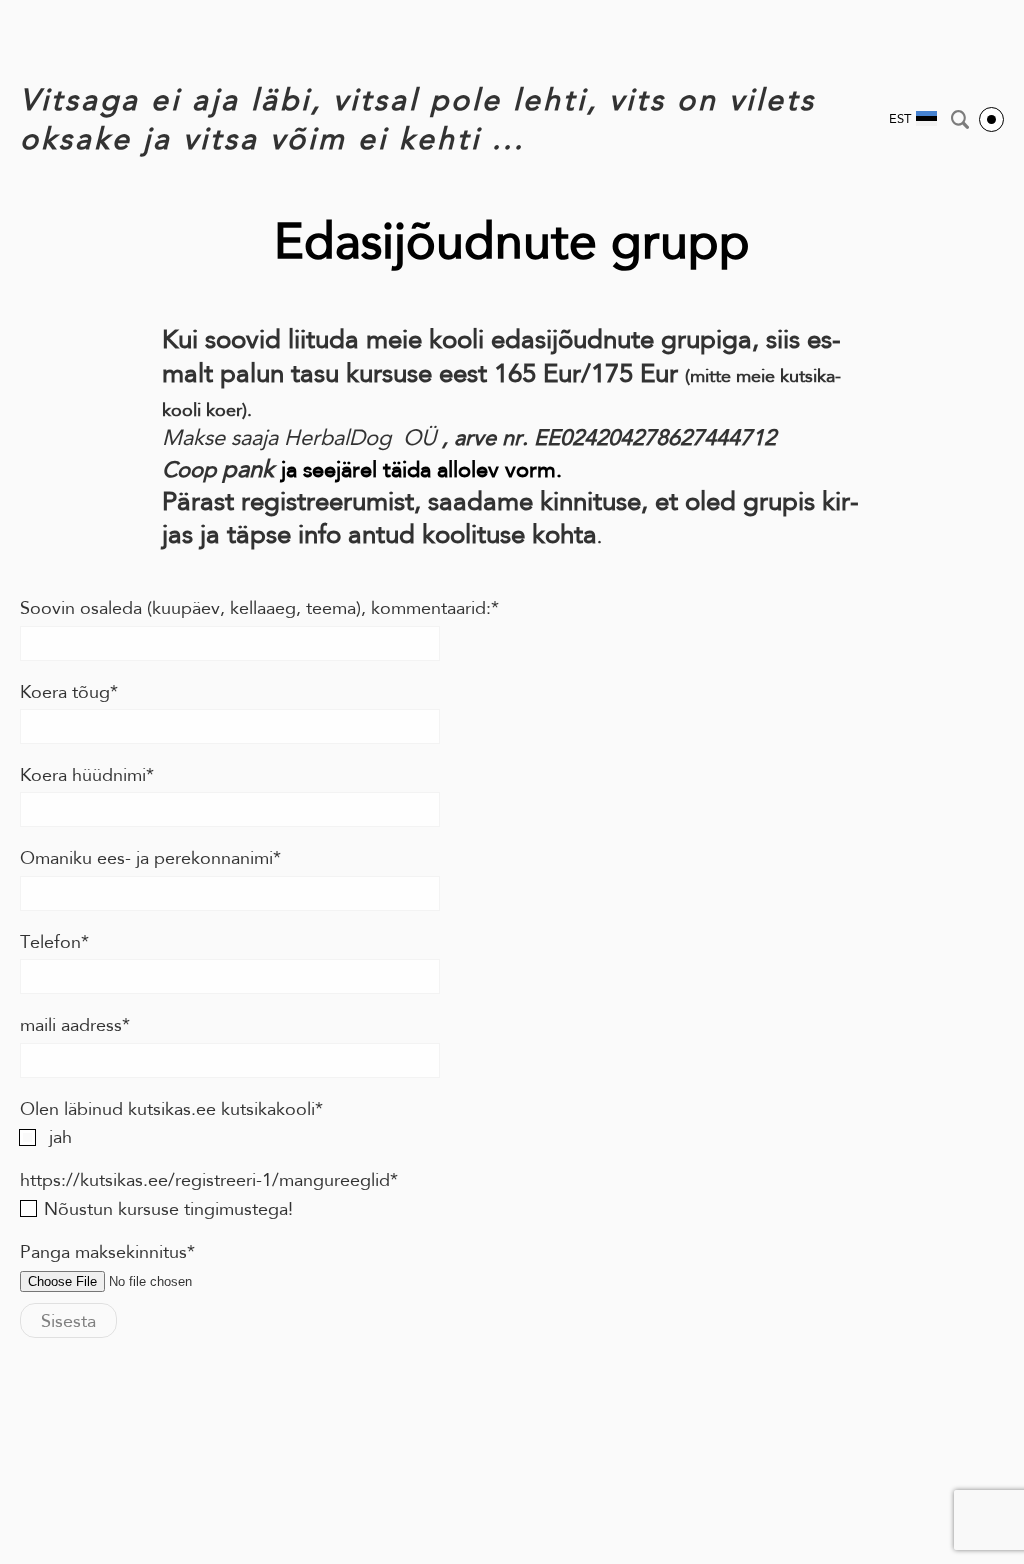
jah (58, 1137)
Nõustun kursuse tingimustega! (168, 1209)
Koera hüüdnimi (83, 775)
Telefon (50, 942)
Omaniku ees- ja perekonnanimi (146, 858)
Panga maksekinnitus (103, 1252)
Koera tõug (65, 692)
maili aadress (71, 1025)
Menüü (991, 119)
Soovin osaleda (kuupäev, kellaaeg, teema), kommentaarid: (255, 608)
